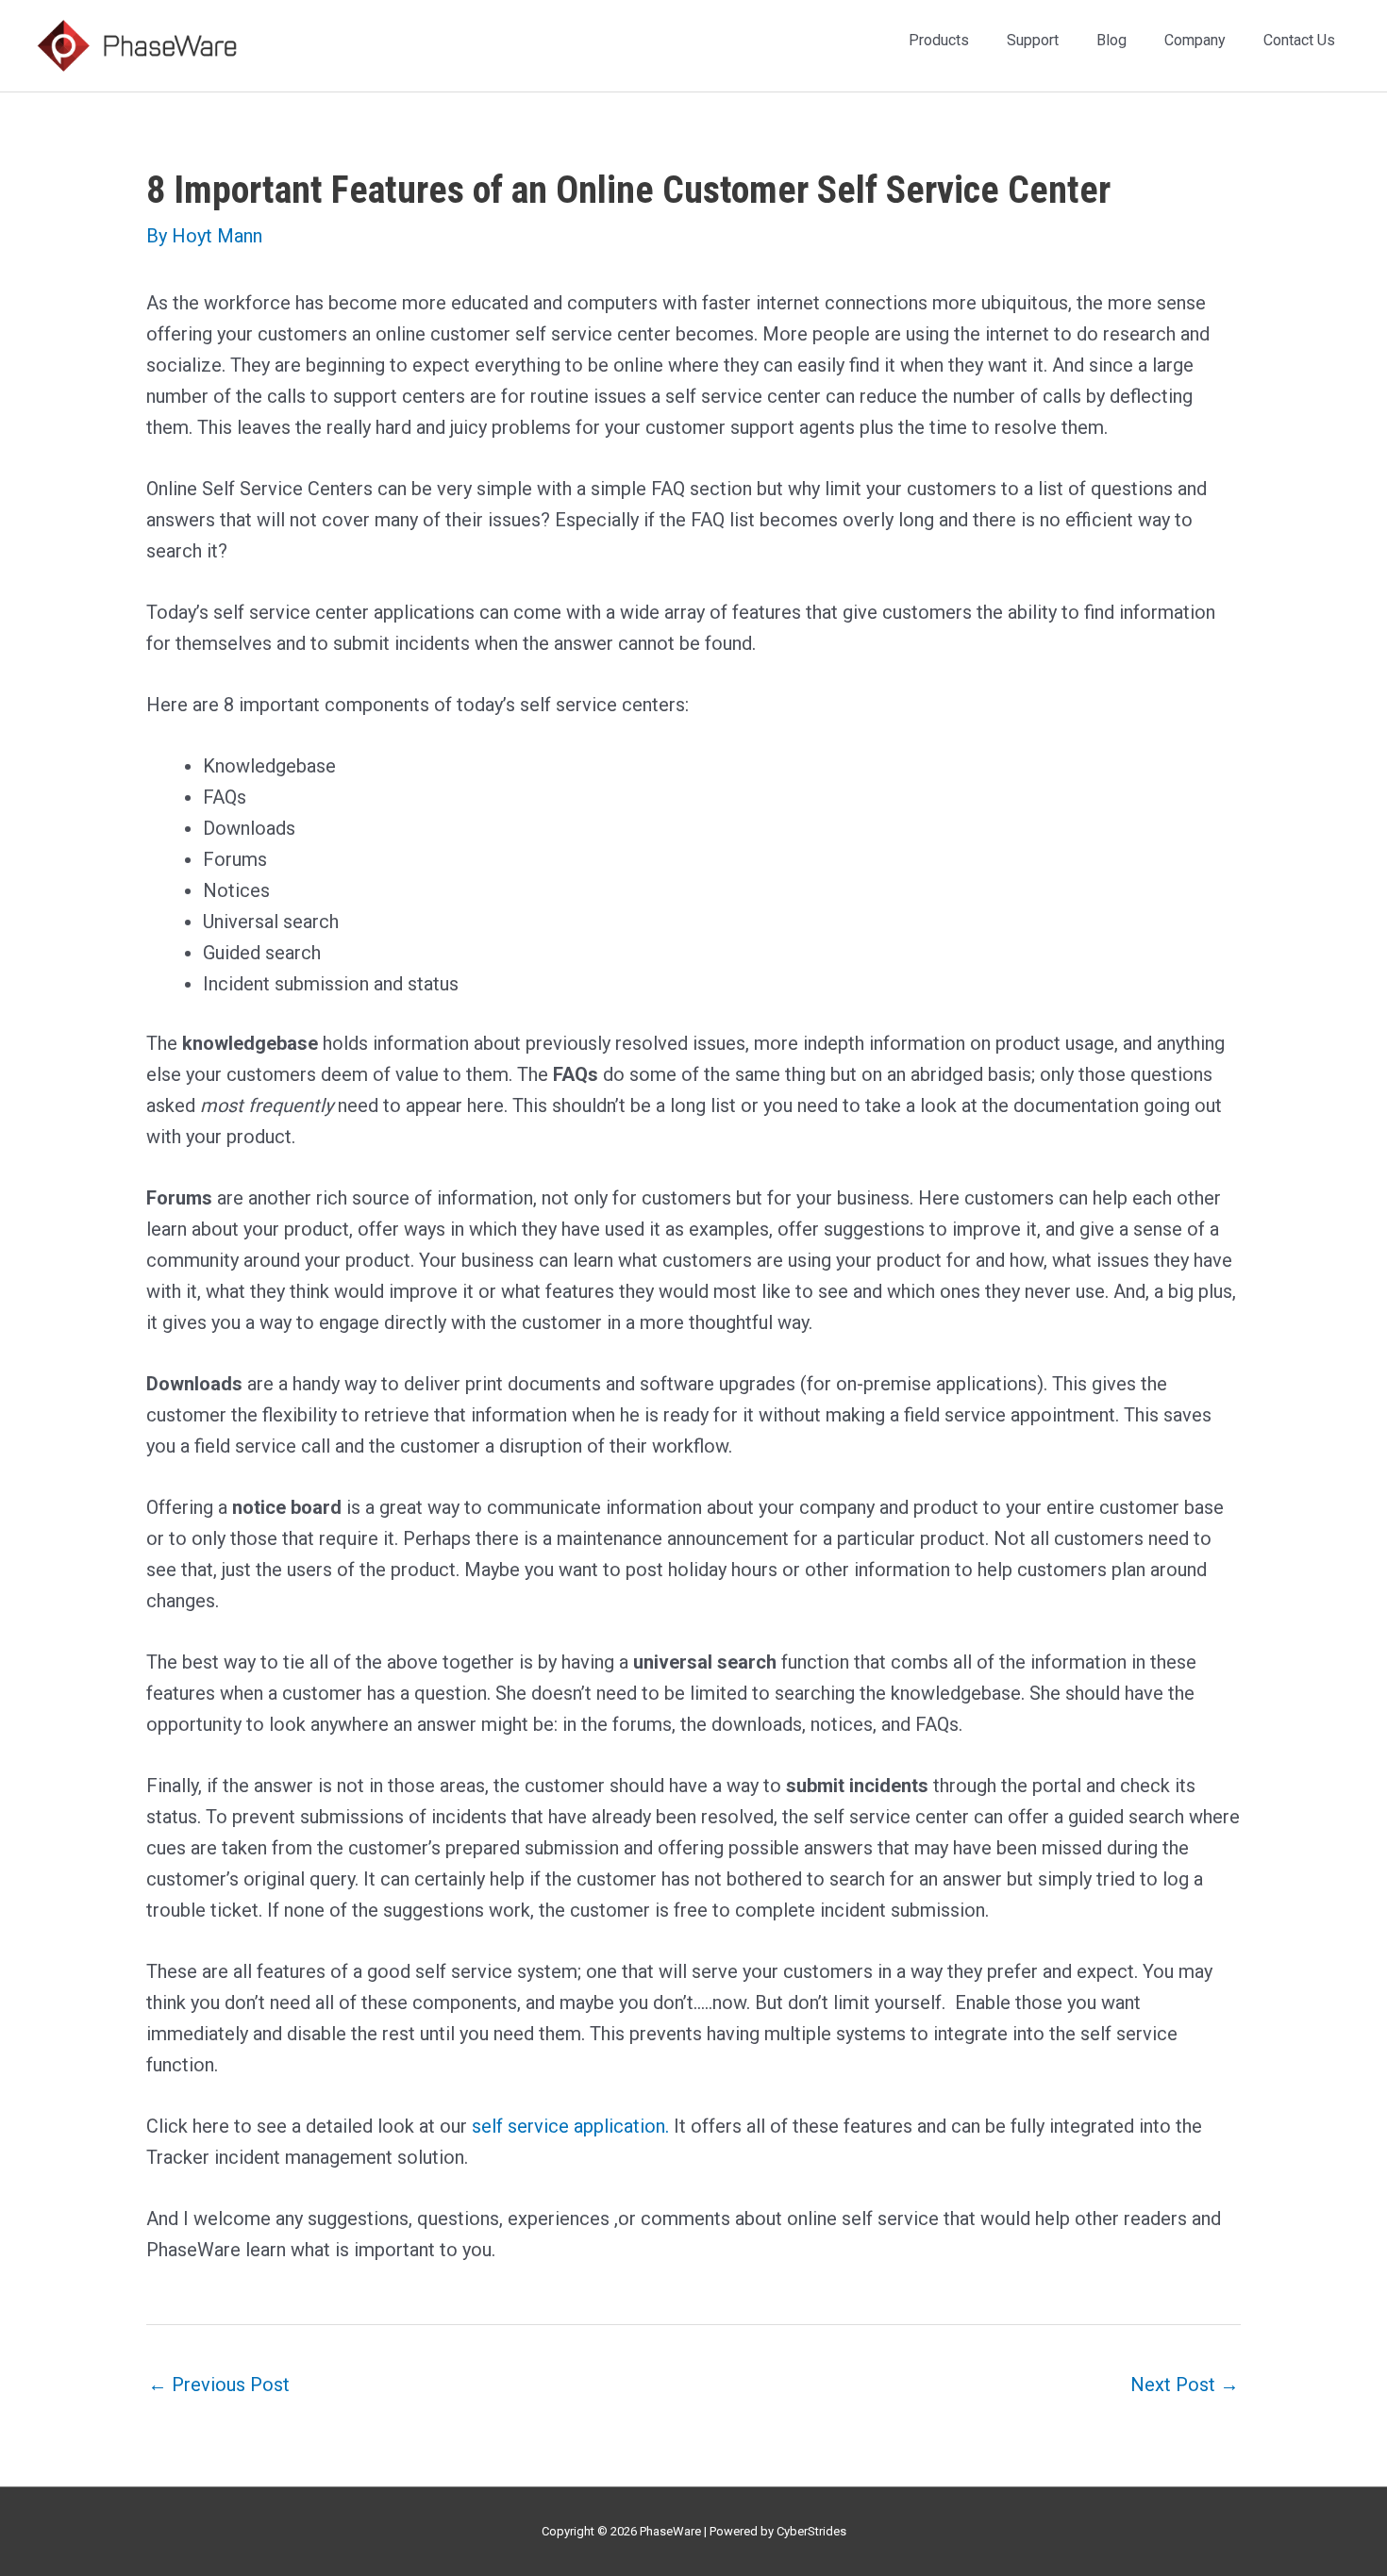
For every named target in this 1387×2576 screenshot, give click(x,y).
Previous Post (219, 2385)
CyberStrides (811, 2531)
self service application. (570, 2126)
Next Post (1185, 2385)
